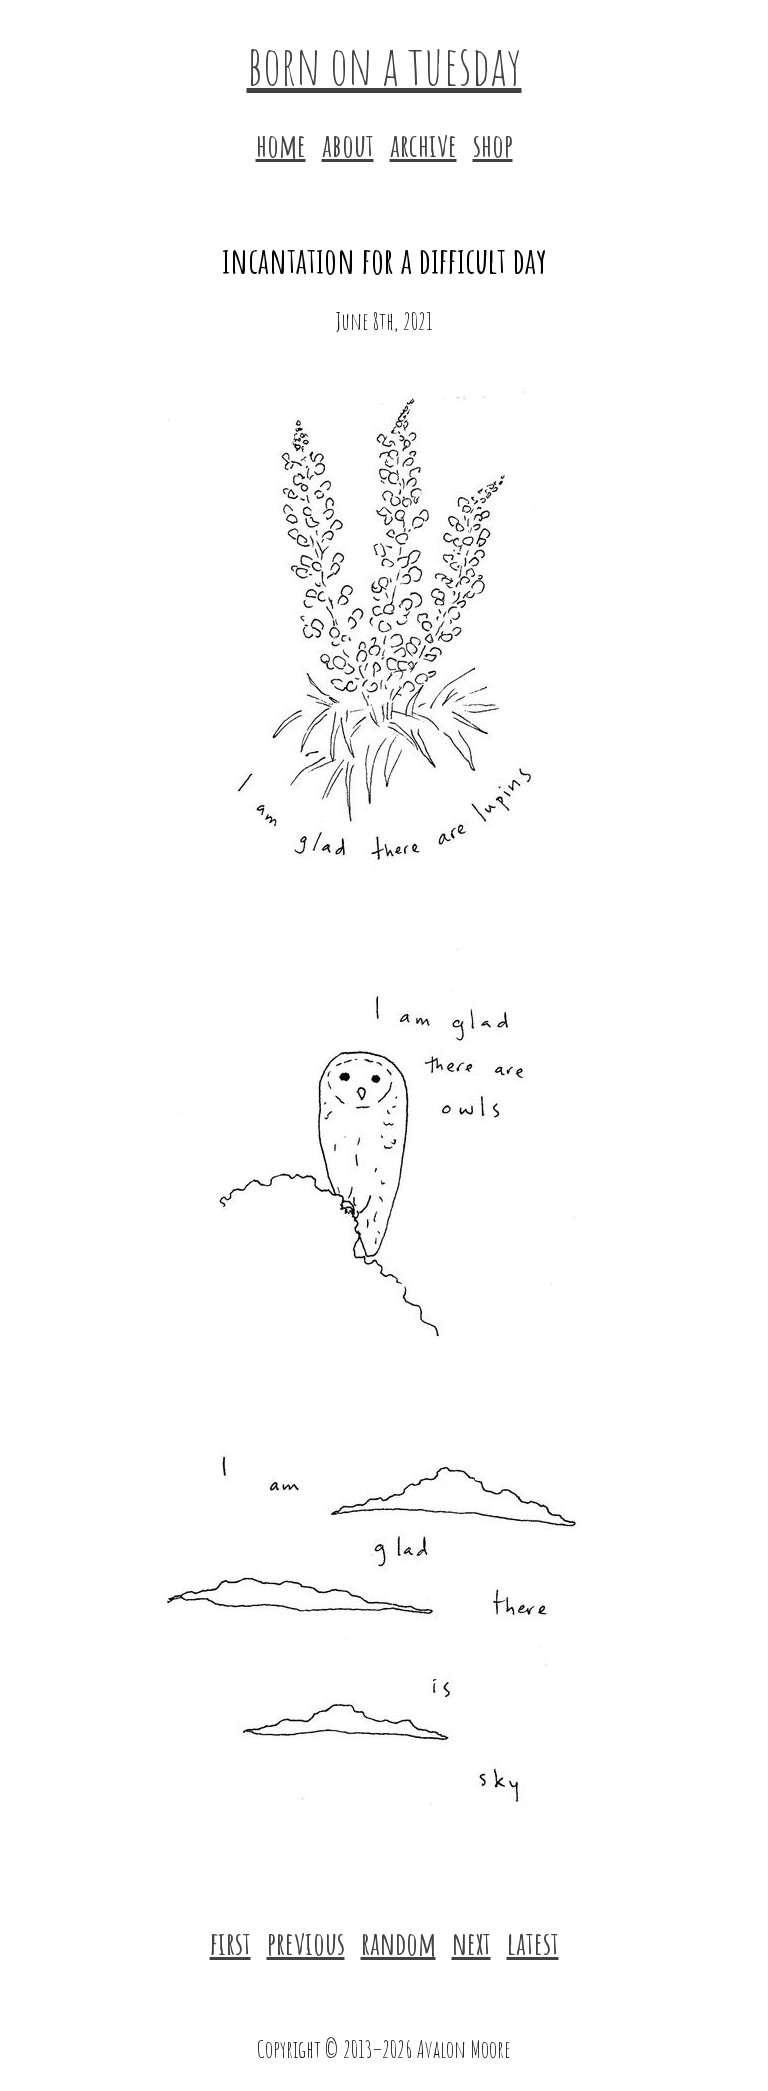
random (398, 1942)
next (471, 1942)
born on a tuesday (384, 64)
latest (533, 1942)
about (348, 144)
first (230, 1942)
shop (493, 144)
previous (306, 1942)
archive (423, 144)
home (281, 144)
